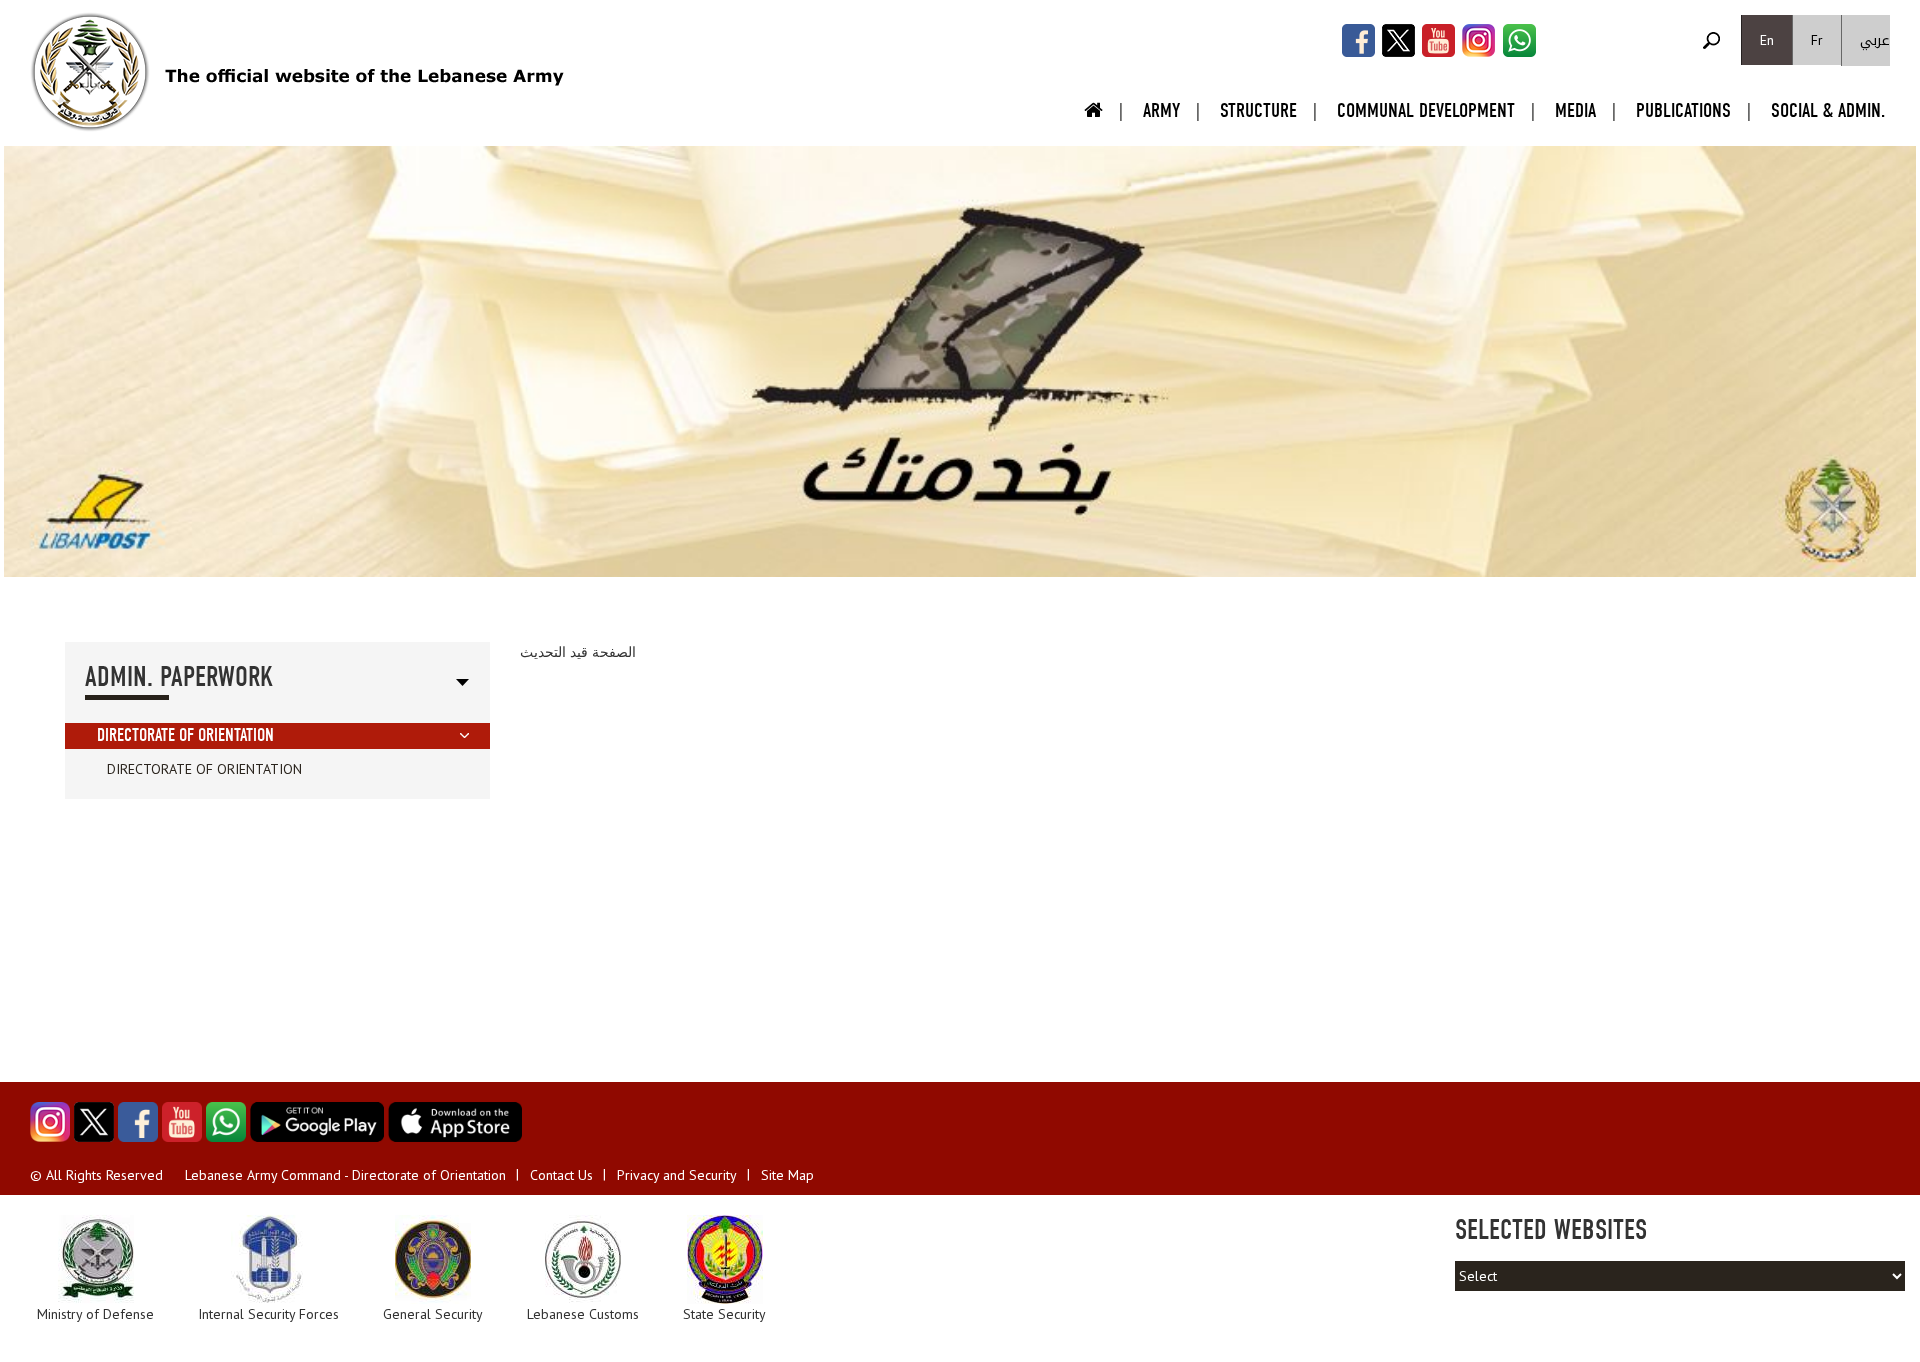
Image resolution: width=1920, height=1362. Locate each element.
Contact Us (561, 1175)
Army (1161, 110)
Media (1575, 110)
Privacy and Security (677, 1175)
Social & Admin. (1828, 110)
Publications (1683, 110)
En (1767, 40)
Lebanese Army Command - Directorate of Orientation (345, 1175)
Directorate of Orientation (185, 735)
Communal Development (1426, 110)
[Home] (90, 72)
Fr (1817, 40)
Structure (1258, 110)
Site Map (787, 1175)
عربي (1875, 40)
